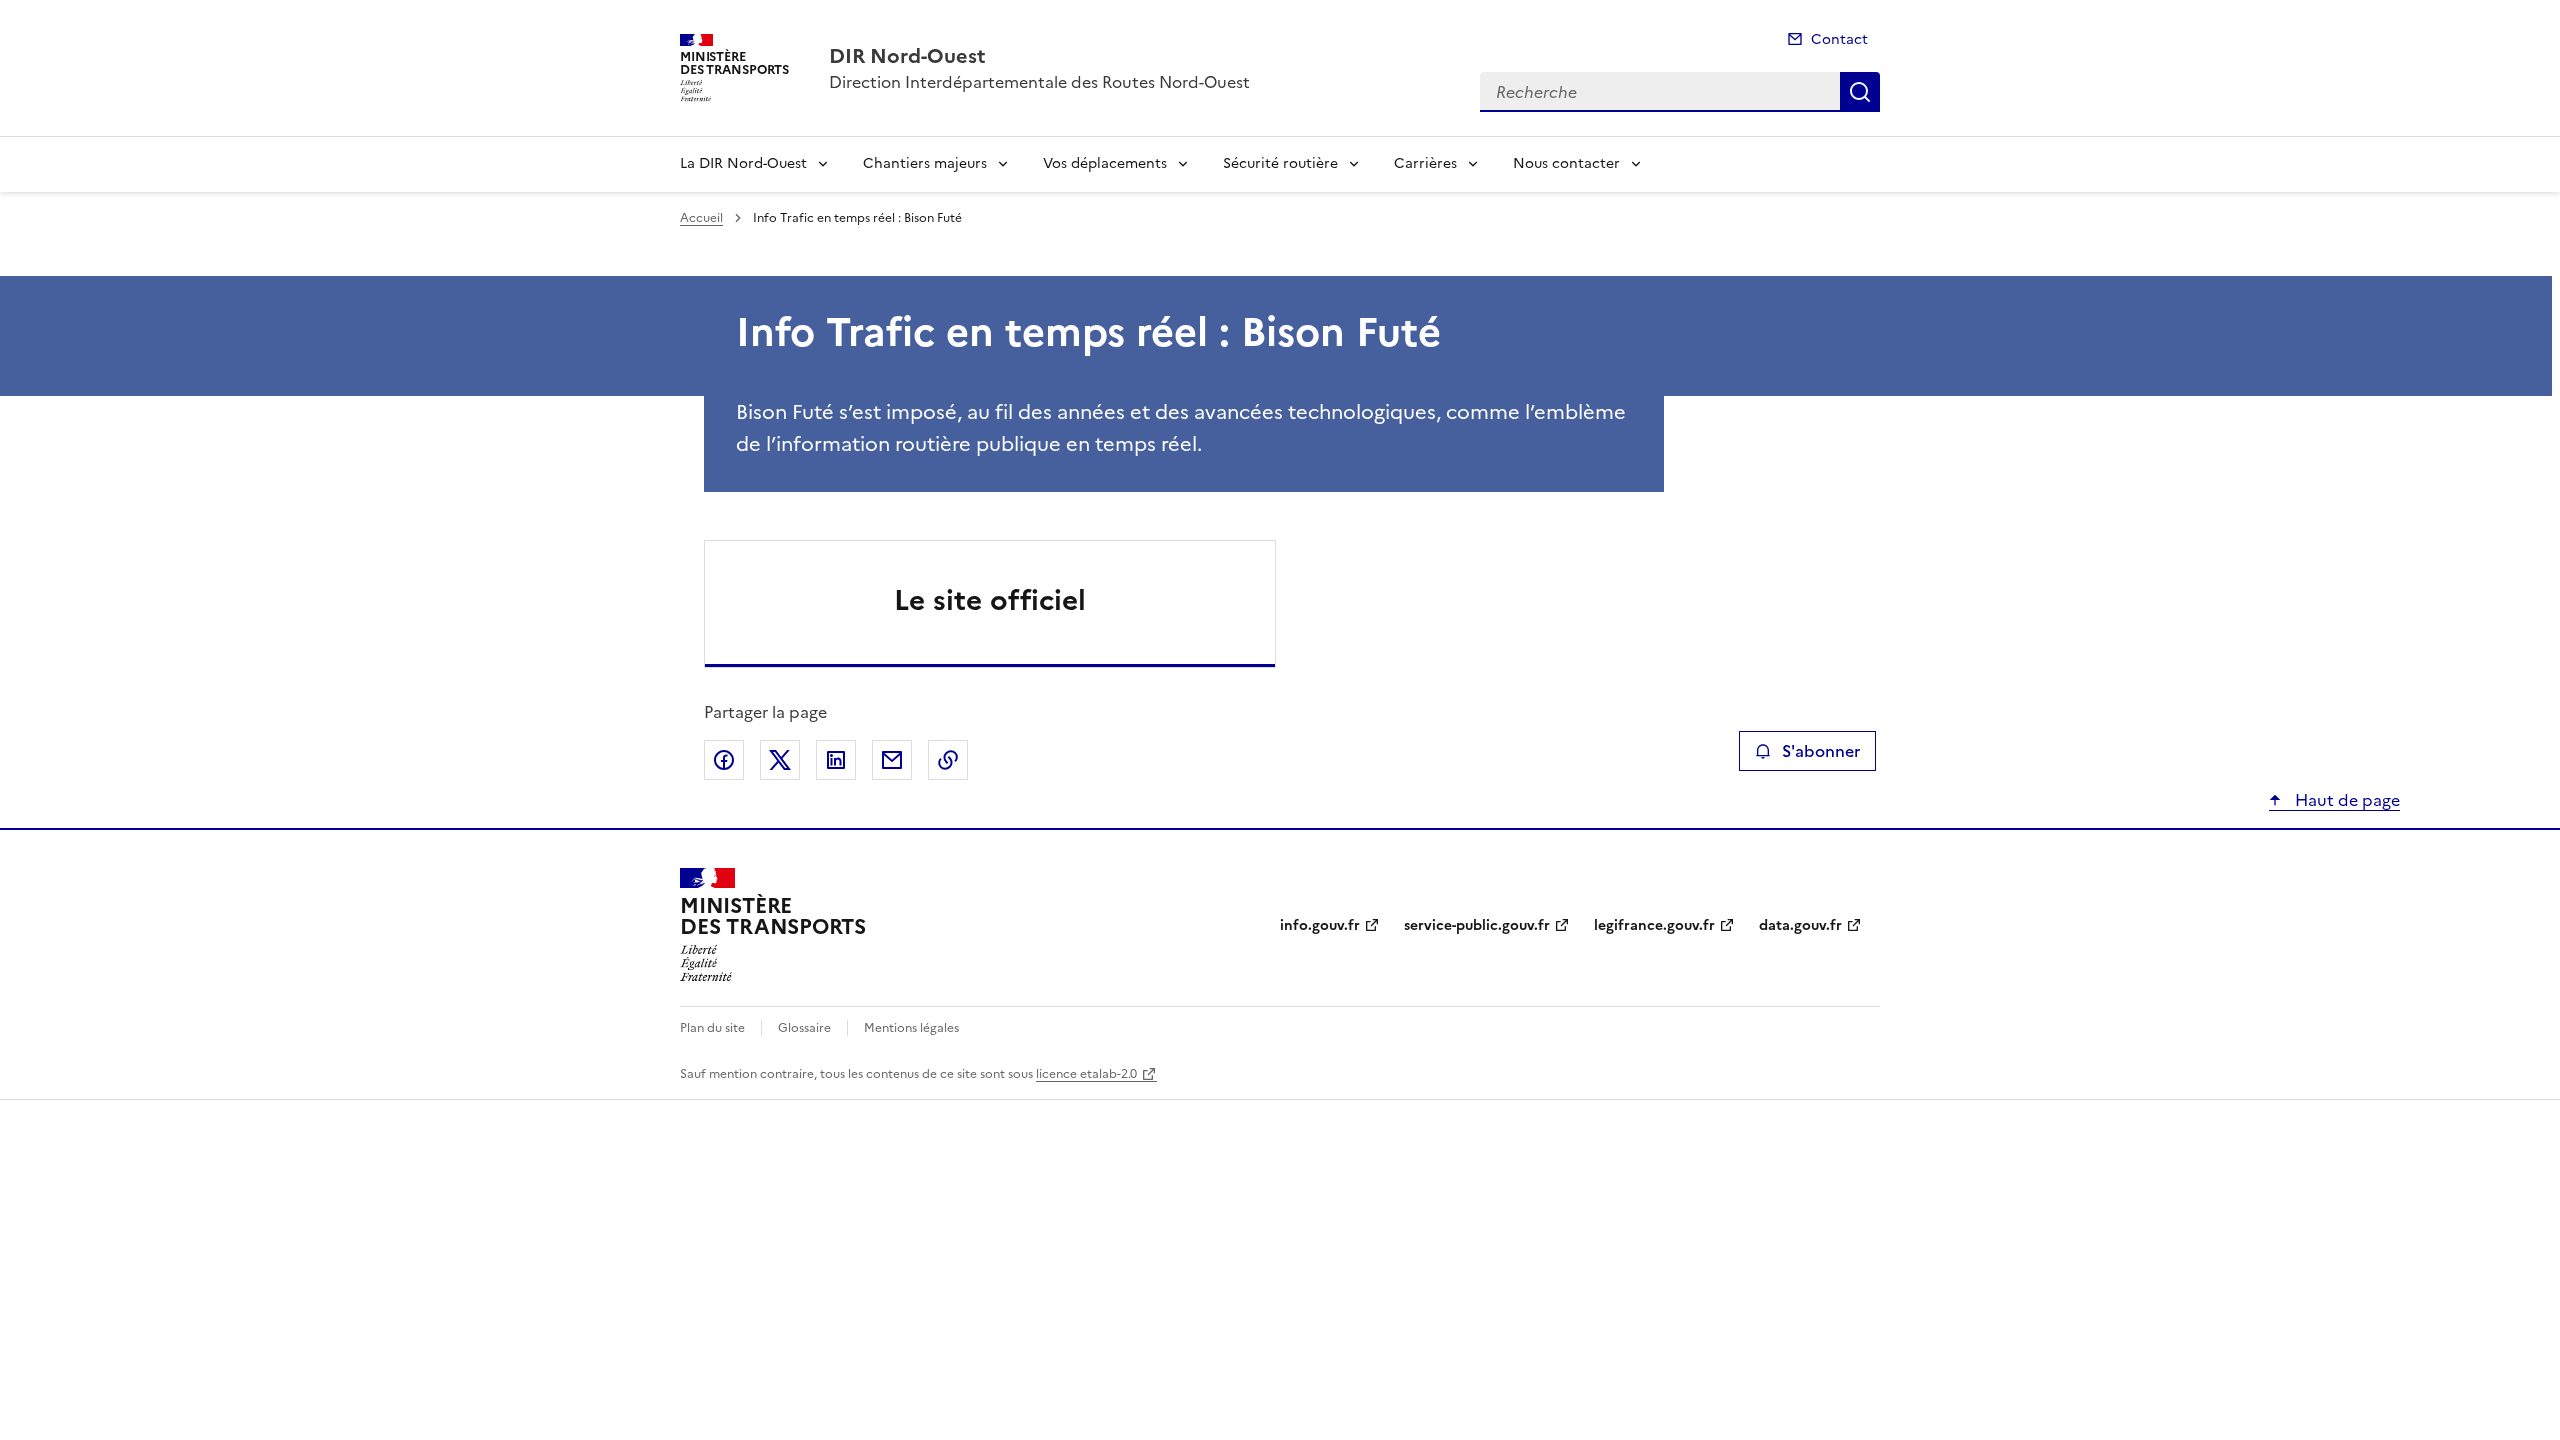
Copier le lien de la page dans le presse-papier (948, 760)
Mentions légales (911, 1028)
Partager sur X (780, 760)
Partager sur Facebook (724, 760)
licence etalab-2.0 (1086, 1074)
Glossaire (804, 1028)
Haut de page (2345, 800)
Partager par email (892, 760)
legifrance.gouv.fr (1654, 925)
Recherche (1860, 92)
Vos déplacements (1105, 163)
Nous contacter (1566, 163)
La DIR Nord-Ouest (743, 163)
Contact (1839, 39)
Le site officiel (990, 600)
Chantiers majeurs (925, 163)
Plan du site (712, 1028)
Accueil (701, 218)
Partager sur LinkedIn (836, 760)
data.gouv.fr (1800, 925)
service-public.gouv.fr (1477, 925)
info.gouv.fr (1320, 925)
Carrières (1425, 163)
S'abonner (1821, 751)
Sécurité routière (1280, 163)
